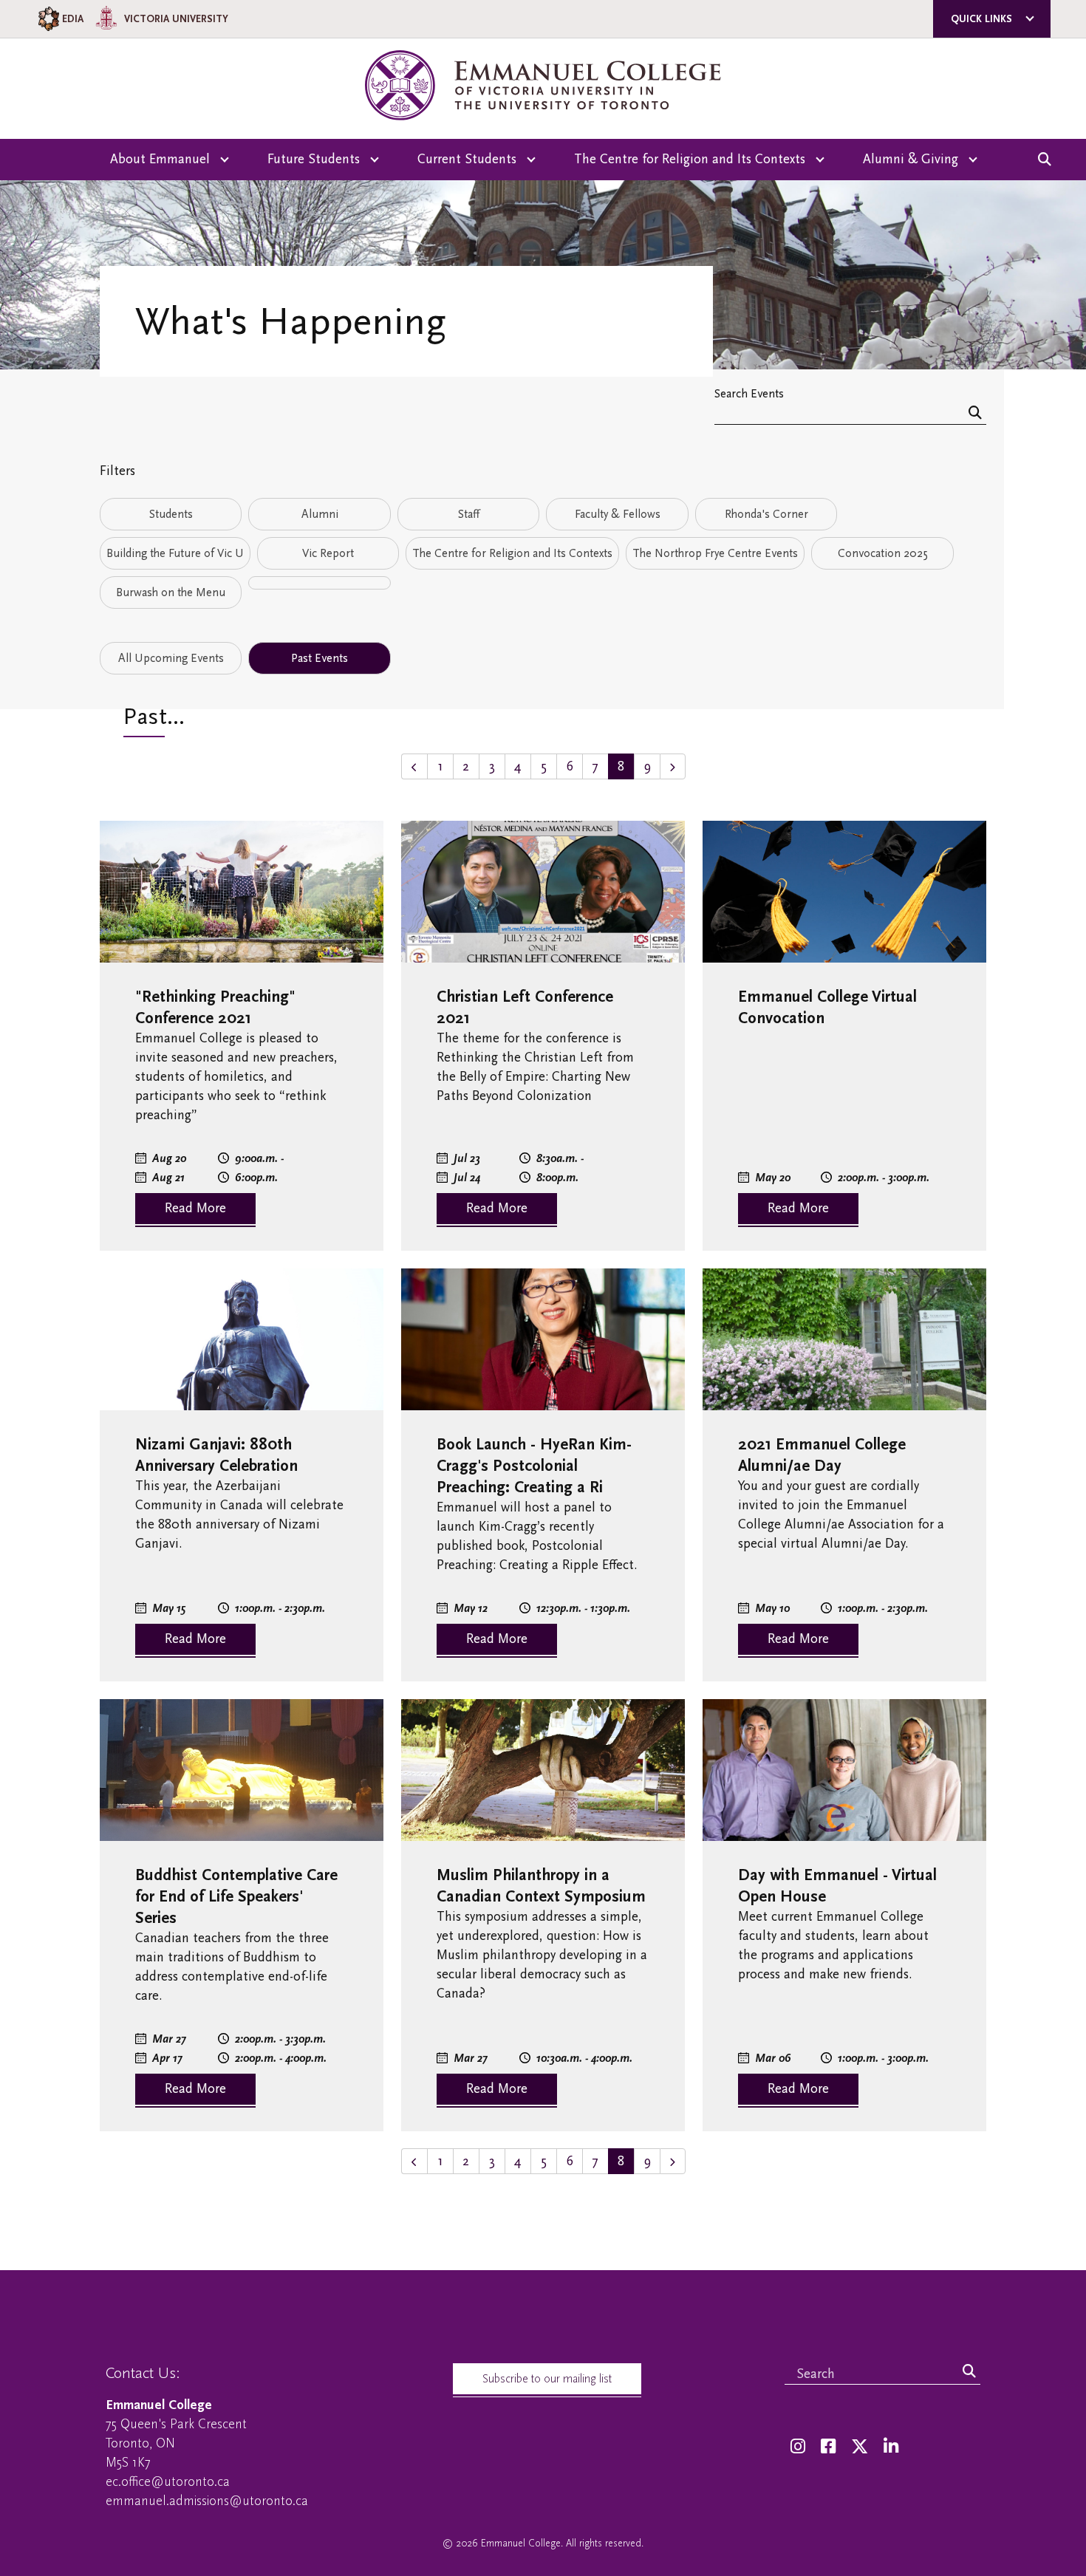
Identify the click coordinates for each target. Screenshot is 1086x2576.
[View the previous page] (414, 766)
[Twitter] (860, 2447)
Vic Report (328, 553)
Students (171, 514)
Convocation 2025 (883, 553)
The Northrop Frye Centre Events (715, 553)
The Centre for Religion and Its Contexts (512, 553)
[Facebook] (828, 2447)
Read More (195, 1208)
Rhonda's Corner (766, 514)
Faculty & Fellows (618, 514)
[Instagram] (798, 2447)
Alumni (320, 514)
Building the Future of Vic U (175, 553)
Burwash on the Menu (171, 592)
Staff (469, 514)
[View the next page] (673, 766)
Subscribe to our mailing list (547, 2379)
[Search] (975, 414)
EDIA (73, 19)
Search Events (749, 393)
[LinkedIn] (891, 2447)
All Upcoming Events (171, 658)
